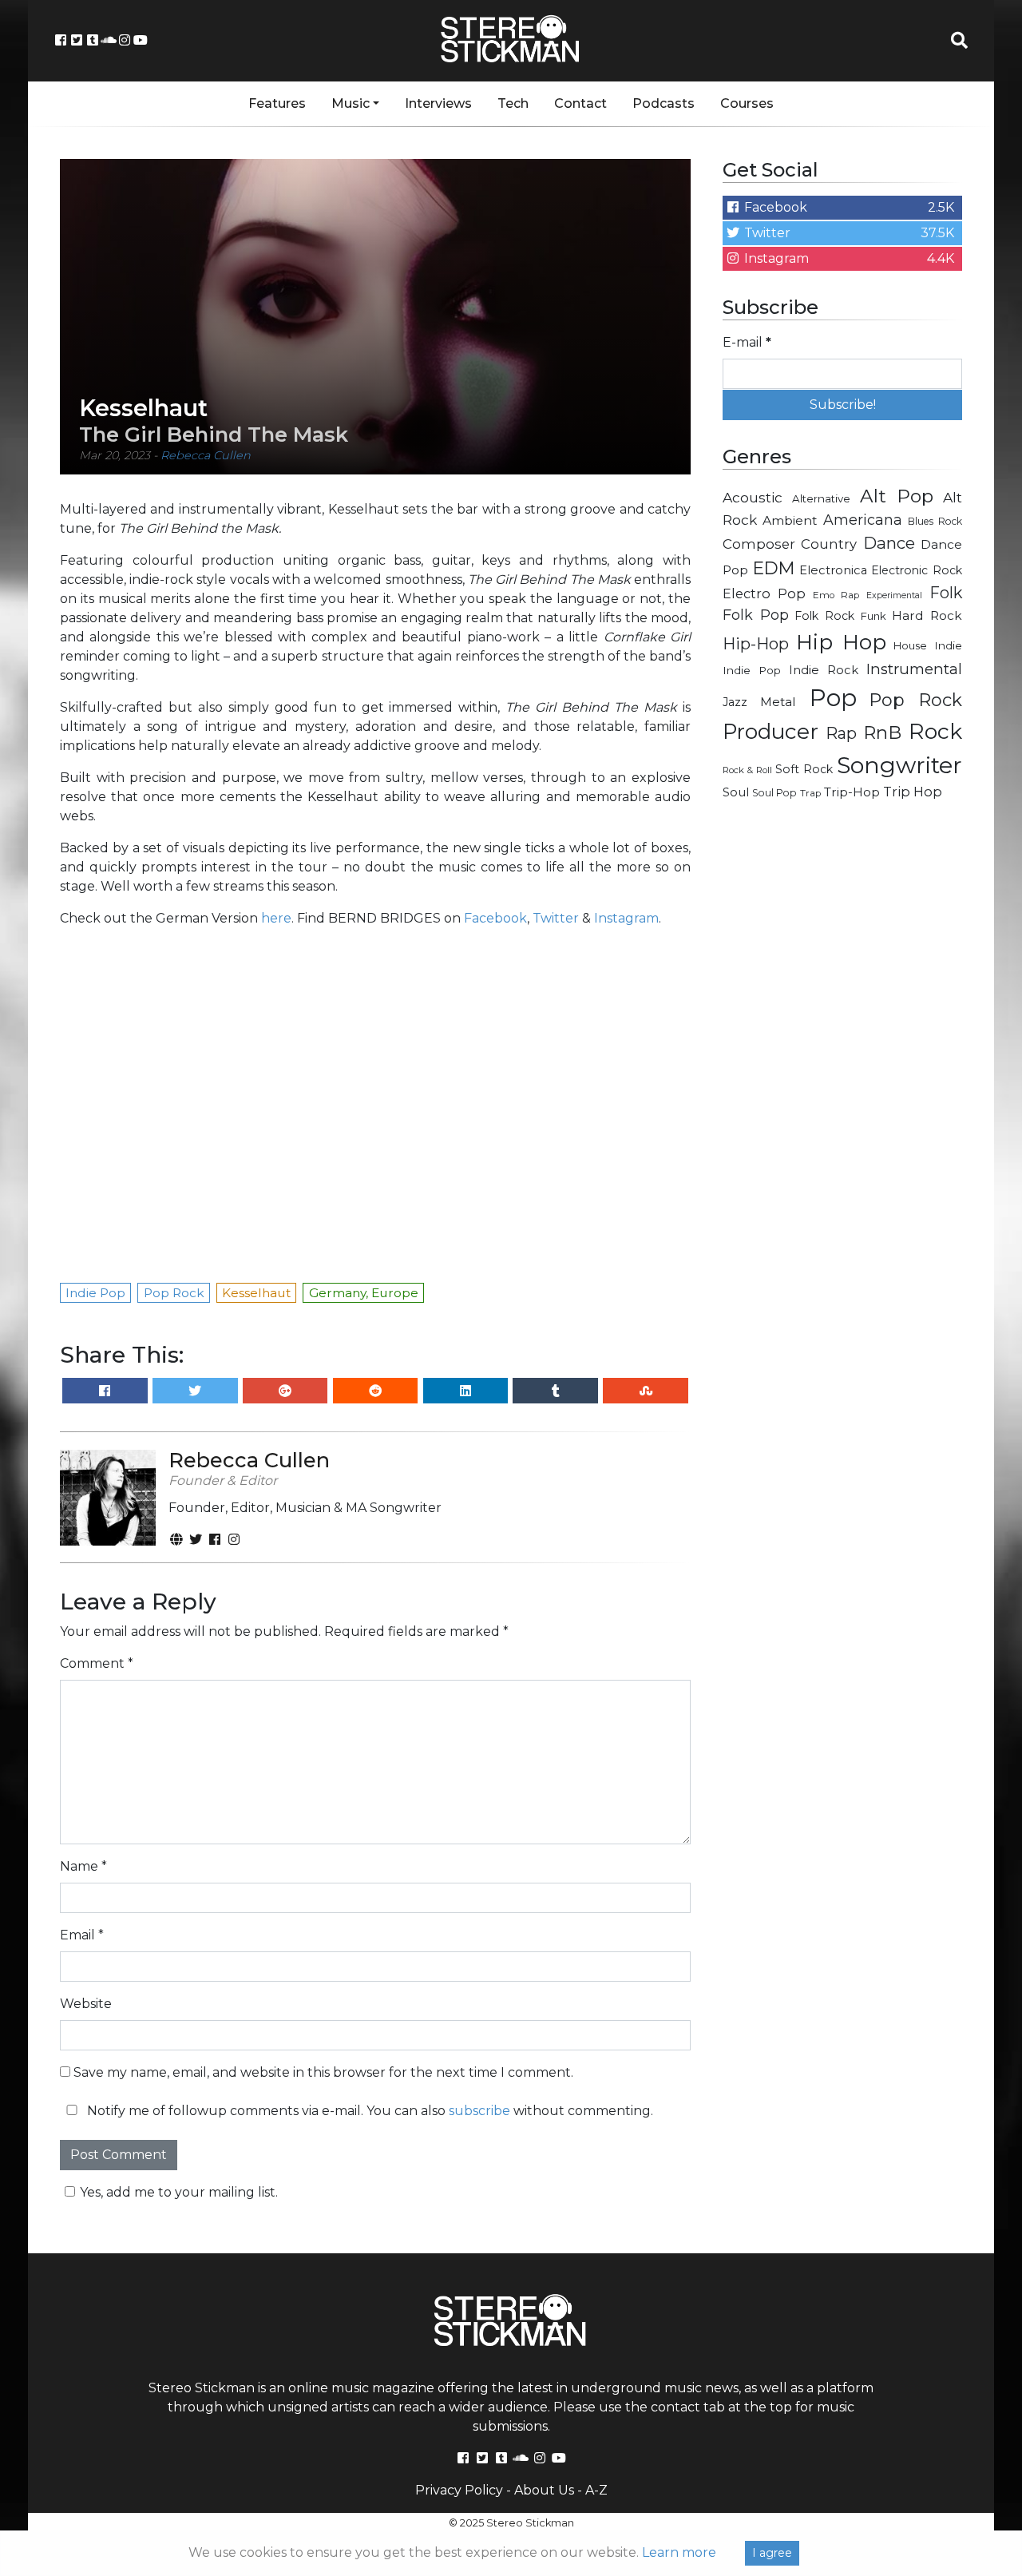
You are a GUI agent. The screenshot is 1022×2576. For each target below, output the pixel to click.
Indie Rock (824, 670)
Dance (889, 543)
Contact (580, 103)
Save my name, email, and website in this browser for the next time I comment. (323, 2072)
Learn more (679, 2552)
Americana (863, 520)
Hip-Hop (756, 643)
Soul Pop (774, 793)
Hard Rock (927, 615)
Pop (833, 698)
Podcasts (664, 103)
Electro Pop (764, 593)
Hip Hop (841, 642)
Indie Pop (752, 670)
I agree (772, 2553)
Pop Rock (916, 700)
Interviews (438, 103)
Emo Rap (836, 595)
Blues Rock (935, 521)
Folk (946, 593)
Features (277, 103)
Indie (948, 645)
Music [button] (351, 103)
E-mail (747, 342)
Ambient (790, 520)
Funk (873, 616)
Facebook (495, 918)
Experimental (894, 595)
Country (829, 544)
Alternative (821, 498)
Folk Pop (756, 615)
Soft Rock (804, 769)
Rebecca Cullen (206, 455)
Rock (935, 731)
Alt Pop (897, 496)
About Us (544, 2490)
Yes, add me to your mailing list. (179, 2192)
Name (83, 1866)
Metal (778, 702)
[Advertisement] (842, 1067)
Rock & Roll (747, 770)
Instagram (626, 918)
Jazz (735, 702)
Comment (97, 1663)
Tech (513, 103)
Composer (759, 544)
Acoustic (753, 497)
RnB (882, 732)
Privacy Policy (459, 2490)
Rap (841, 733)
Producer (770, 732)
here (276, 918)
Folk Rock (824, 616)
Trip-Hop (852, 792)
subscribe (479, 2111)
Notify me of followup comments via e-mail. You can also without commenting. (368, 2111)
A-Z (596, 2490)
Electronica (833, 570)
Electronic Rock (917, 570)
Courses (747, 103)
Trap (810, 793)
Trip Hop (913, 792)
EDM (774, 568)
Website (86, 2004)
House (910, 645)
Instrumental (914, 669)
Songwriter (899, 765)
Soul (736, 792)
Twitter (556, 918)
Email (82, 1935)
